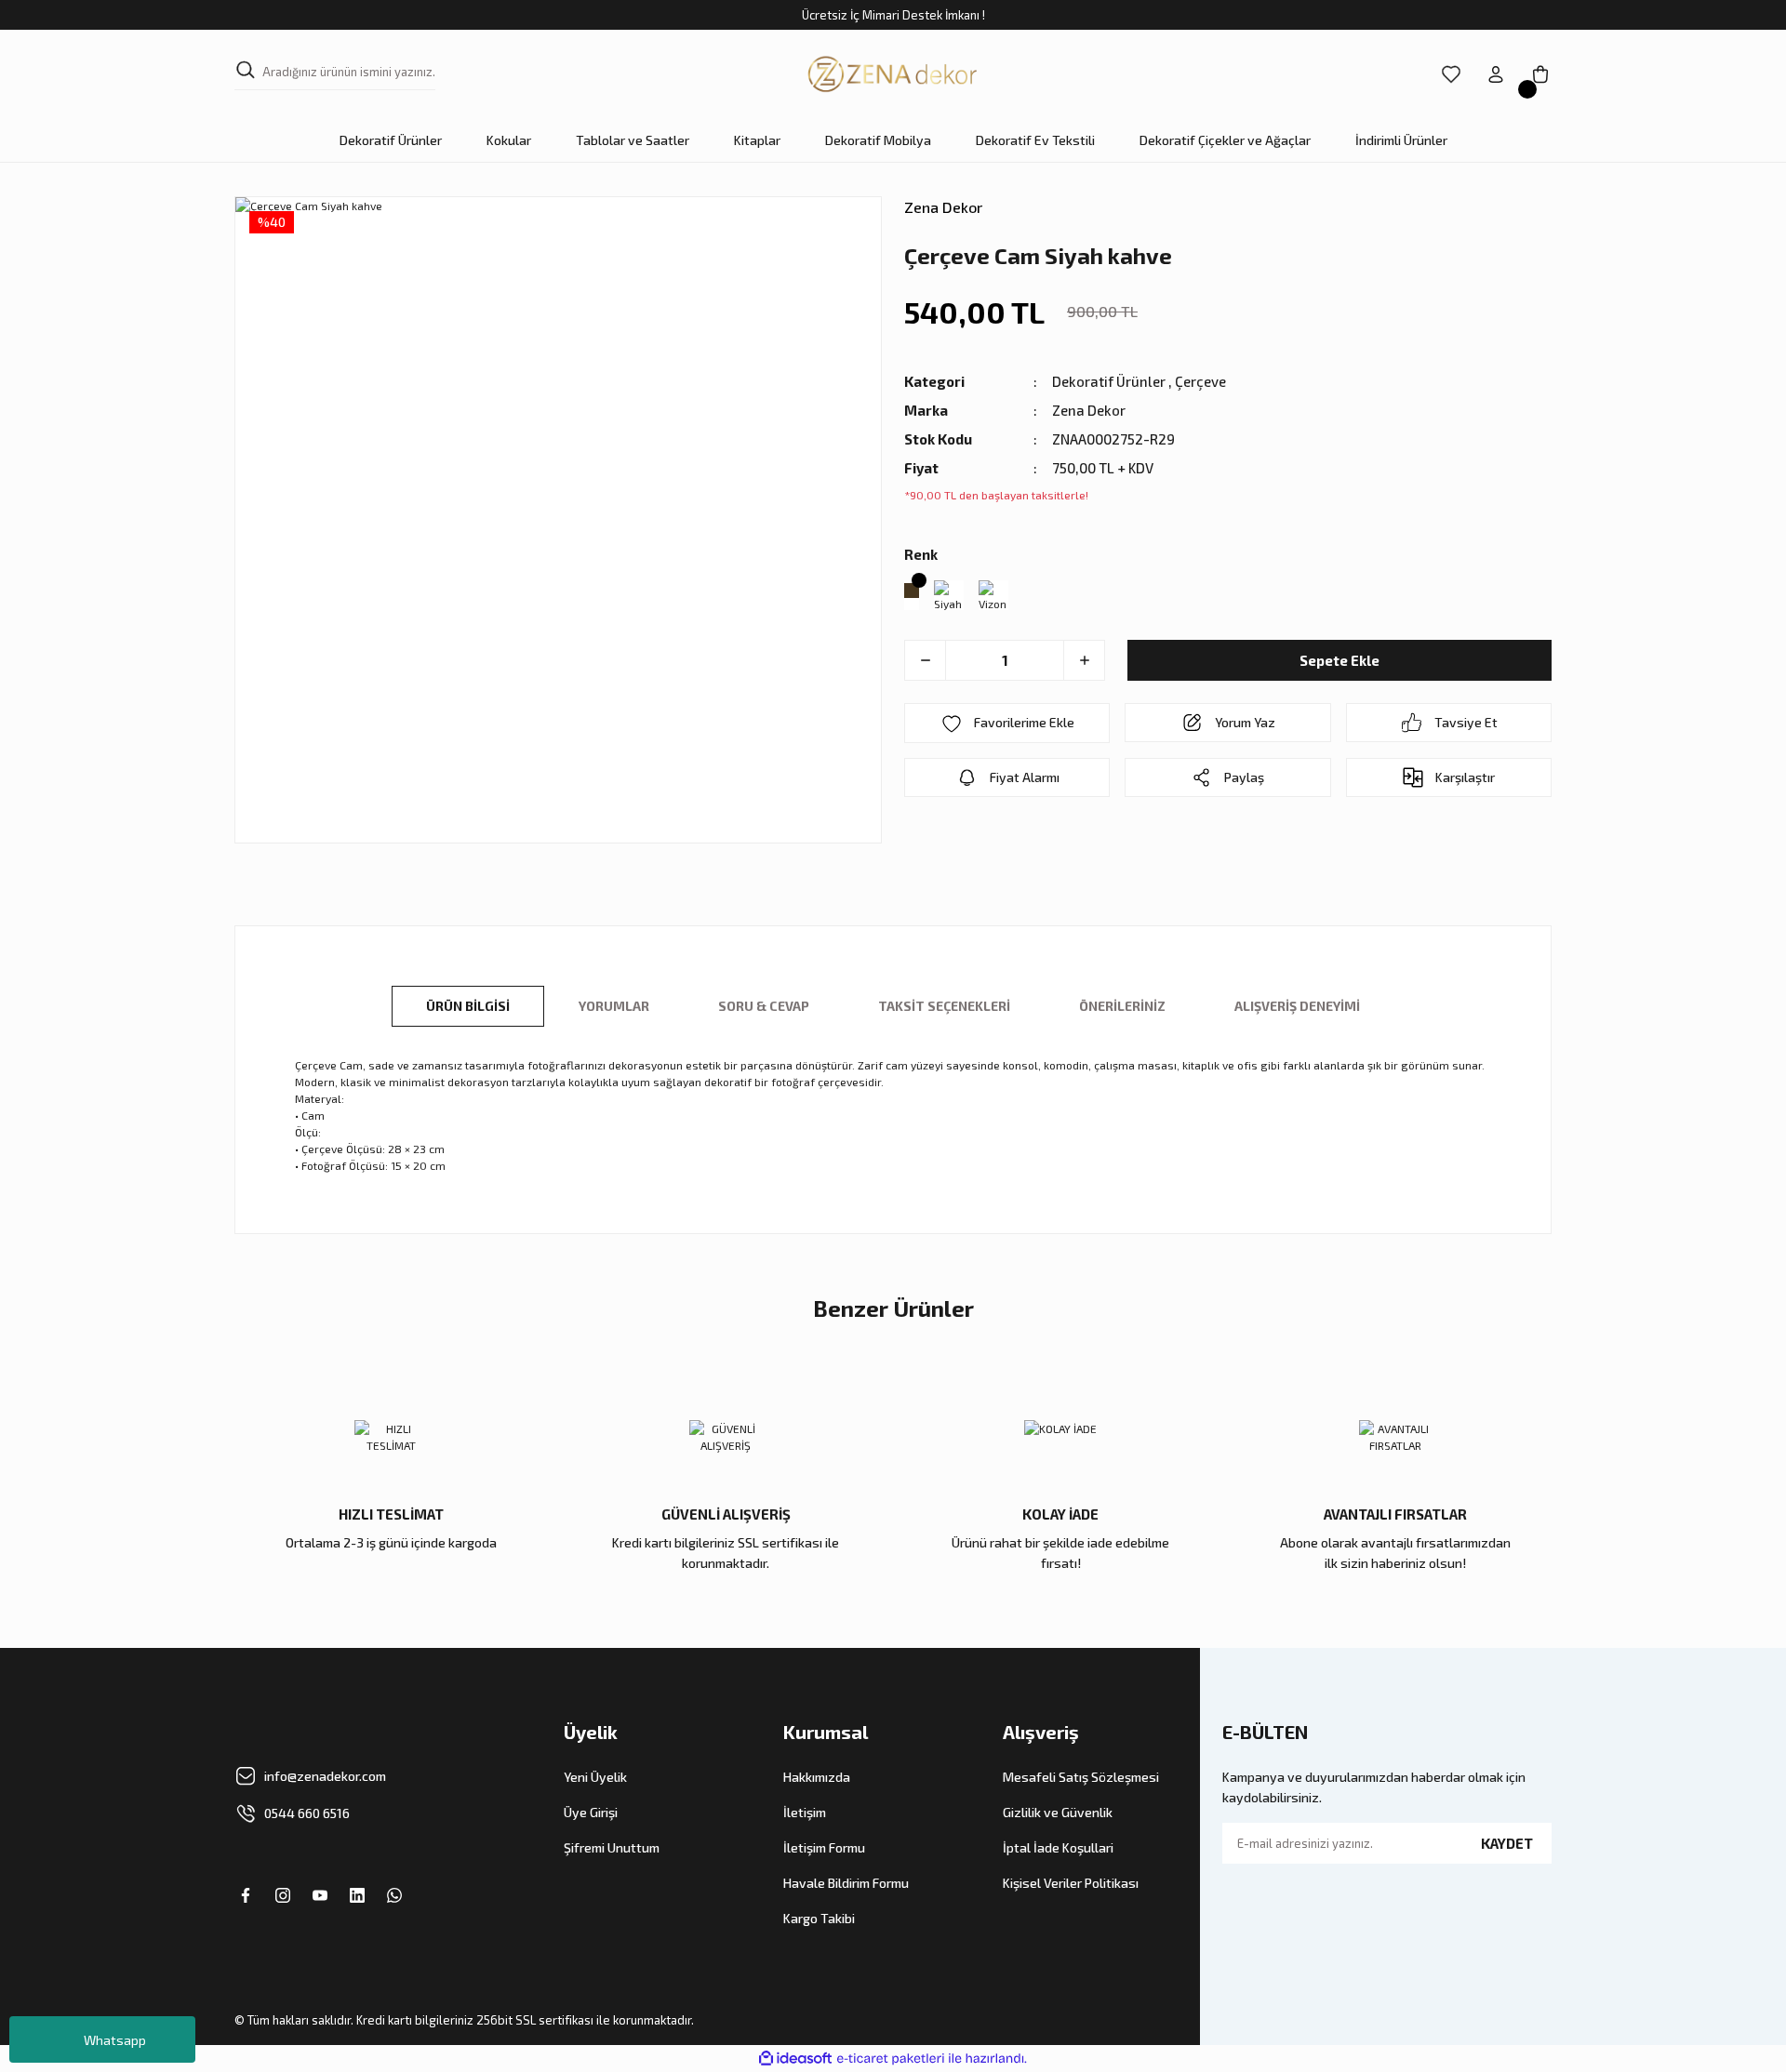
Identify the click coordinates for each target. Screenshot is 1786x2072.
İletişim (805, 1812)
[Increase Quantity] (1084, 660)
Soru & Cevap (764, 1006)
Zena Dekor (943, 207)
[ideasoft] (795, 2059)
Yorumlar (614, 1006)
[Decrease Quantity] (926, 660)
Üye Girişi (591, 1812)
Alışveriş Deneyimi (1297, 1006)
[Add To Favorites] (1007, 723)
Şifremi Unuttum (612, 1847)
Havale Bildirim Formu (846, 1883)
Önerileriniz (1122, 1006)
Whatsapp (115, 2040)
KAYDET (1507, 1843)
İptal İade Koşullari (1058, 1847)
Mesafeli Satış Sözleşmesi (1081, 1777)
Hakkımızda (817, 1777)
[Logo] (893, 74)
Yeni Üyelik (595, 1777)
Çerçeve (1200, 381)
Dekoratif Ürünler (1109, 381)
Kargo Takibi (819, 1918)
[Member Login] (1496, 74)
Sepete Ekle (1339, 660)
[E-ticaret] (891, 2059)
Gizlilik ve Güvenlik (1058, 1812)
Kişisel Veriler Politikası (1071, 1883)
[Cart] (1540, 74)
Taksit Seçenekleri (944, 1006)
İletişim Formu (824, 1847)
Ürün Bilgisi (468, 1006)
